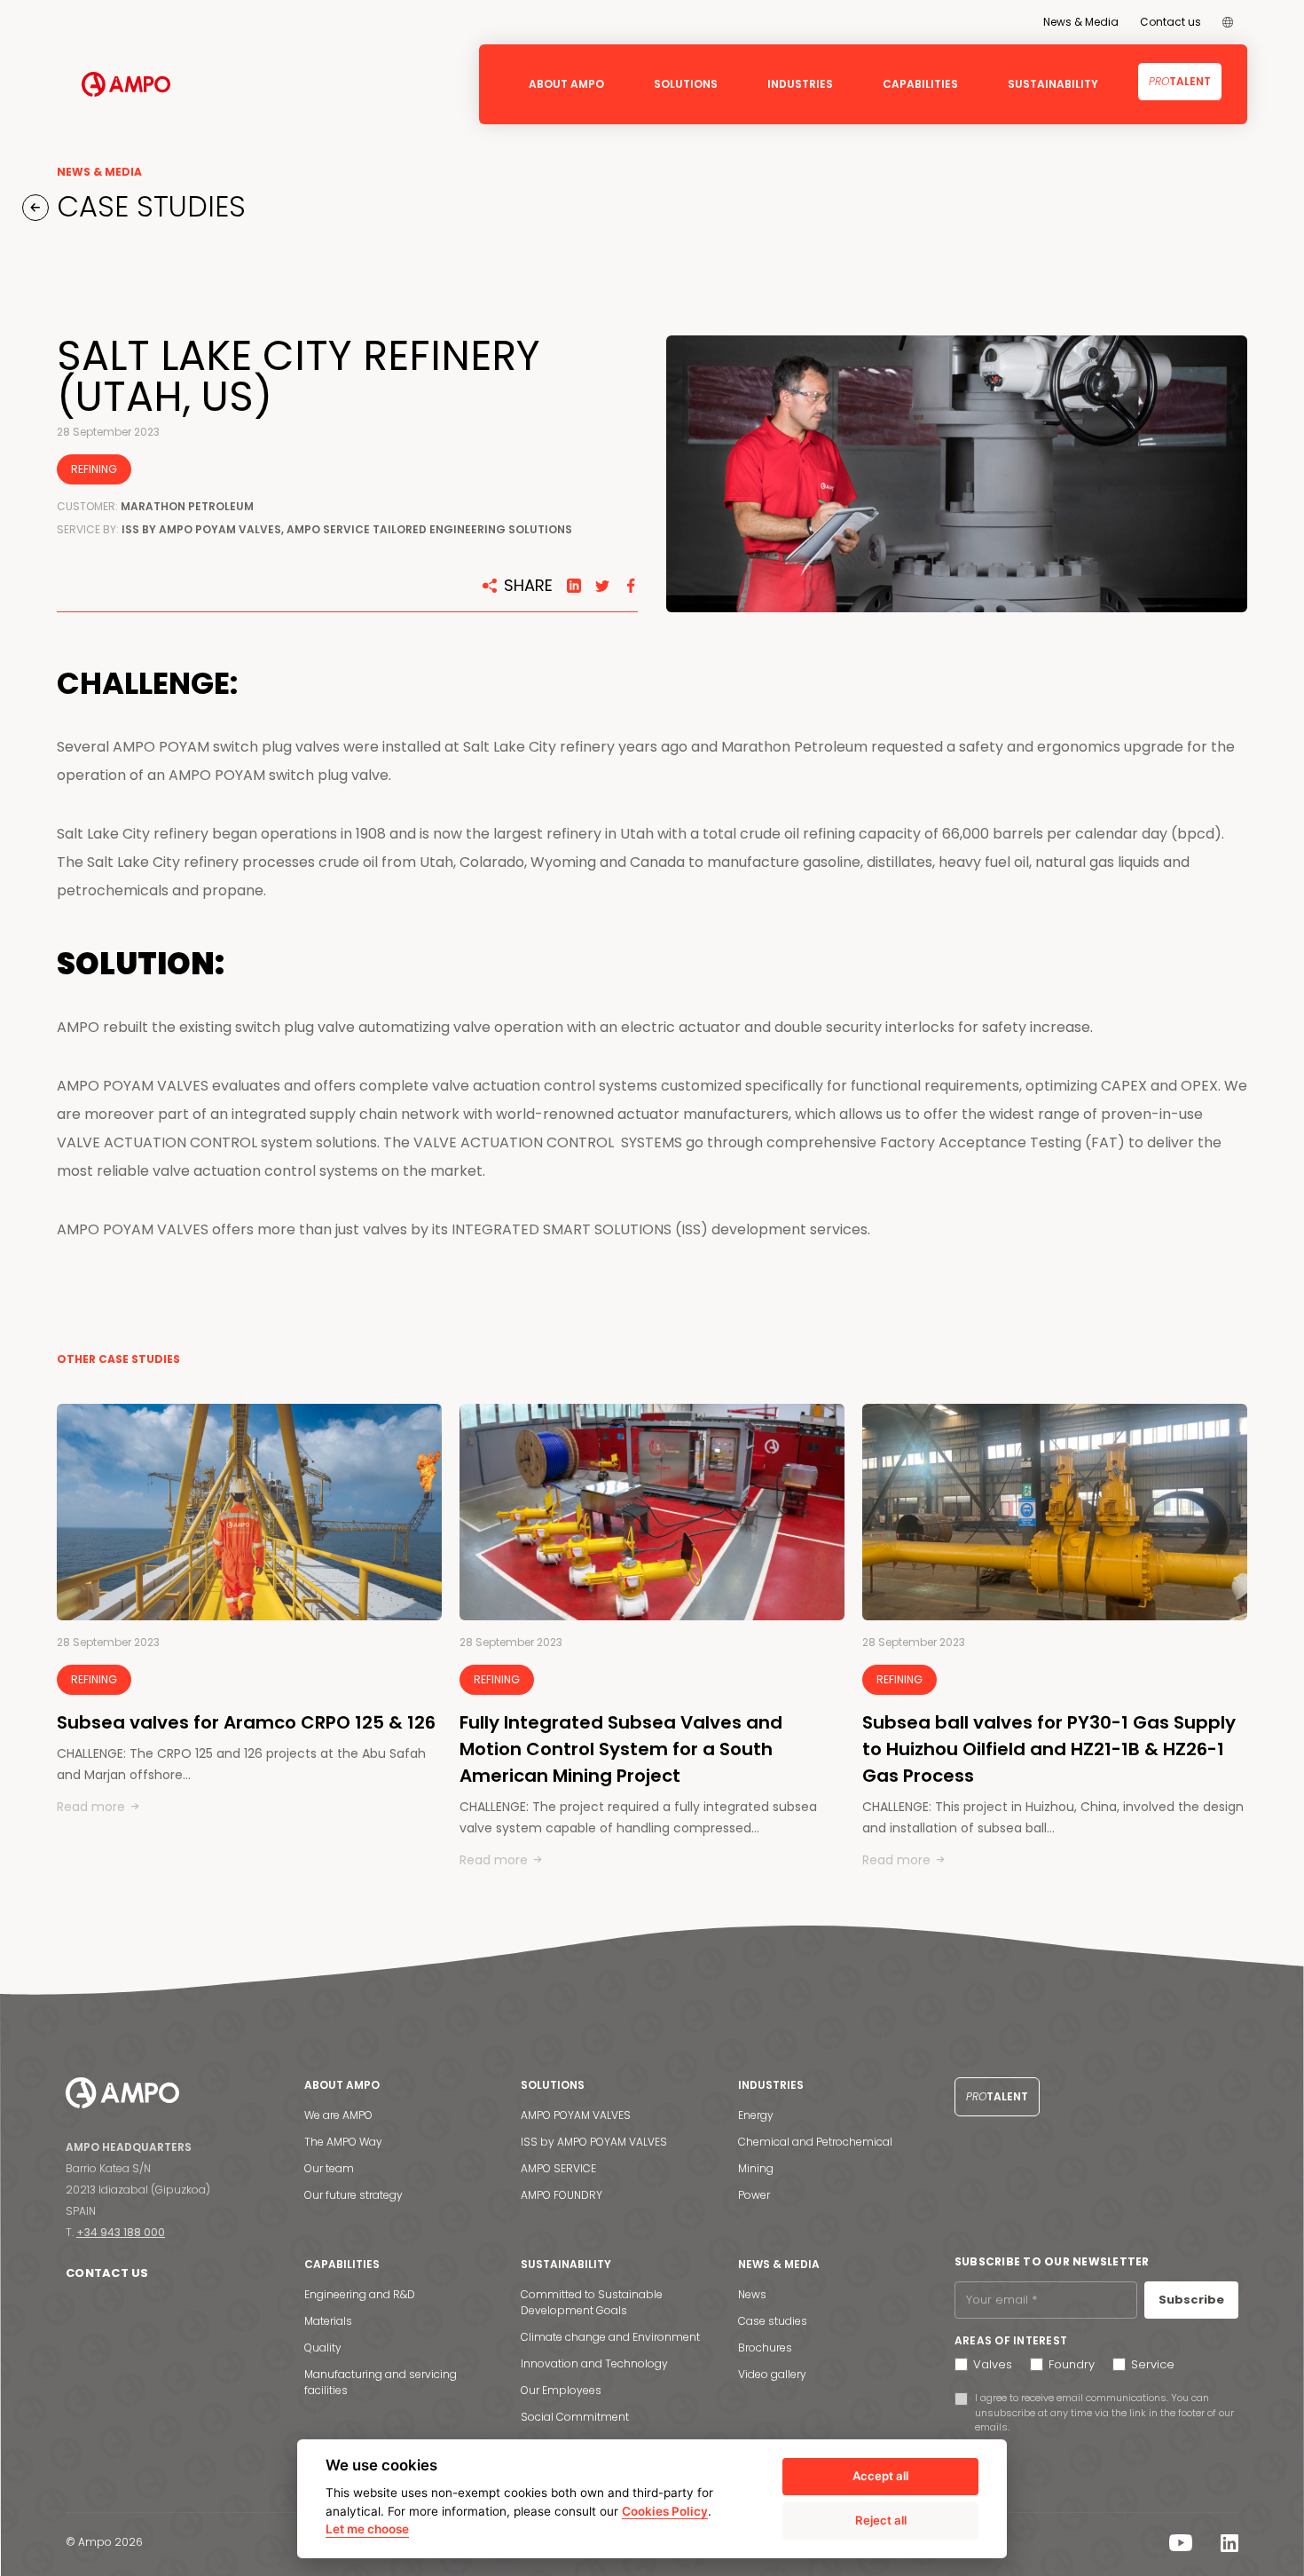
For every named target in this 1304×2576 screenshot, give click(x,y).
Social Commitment (575, 2417)
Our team (329, 2168)
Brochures (765, 2348)
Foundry (1072, 2364)
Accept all (880, 2476)
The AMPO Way (343, 2142)
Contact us (1170, 22)
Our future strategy (353, 2195)
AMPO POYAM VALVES (576, 2115)
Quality (323, 2348)
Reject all (881, 2520)
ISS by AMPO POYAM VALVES (594, 2142)
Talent (1180, 81)
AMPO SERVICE (558, 2168)
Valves (993, 2364)
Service (1153, 2364)
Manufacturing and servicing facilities (381, 2382)
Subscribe (1191, 2300)
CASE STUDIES (147, 207)
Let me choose (367, 2529)
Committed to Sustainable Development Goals (592, 2302)
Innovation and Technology (594, 2363)
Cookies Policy (665, 2511)
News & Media (1081, 22)
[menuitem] (1228, 22)
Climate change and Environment (610, 2337)
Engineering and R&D (360, 2294)
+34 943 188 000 (121, 2232)
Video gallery (772, 2374)
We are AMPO (338, 2115)
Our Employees (561, 2390)
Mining (756, 2168)
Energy (756, 2115)
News (752, 2294)
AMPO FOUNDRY (562, 2195)
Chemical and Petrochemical (815, 2142)
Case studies (773, 2321)
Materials (328, 2321)
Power (754, 2195)
